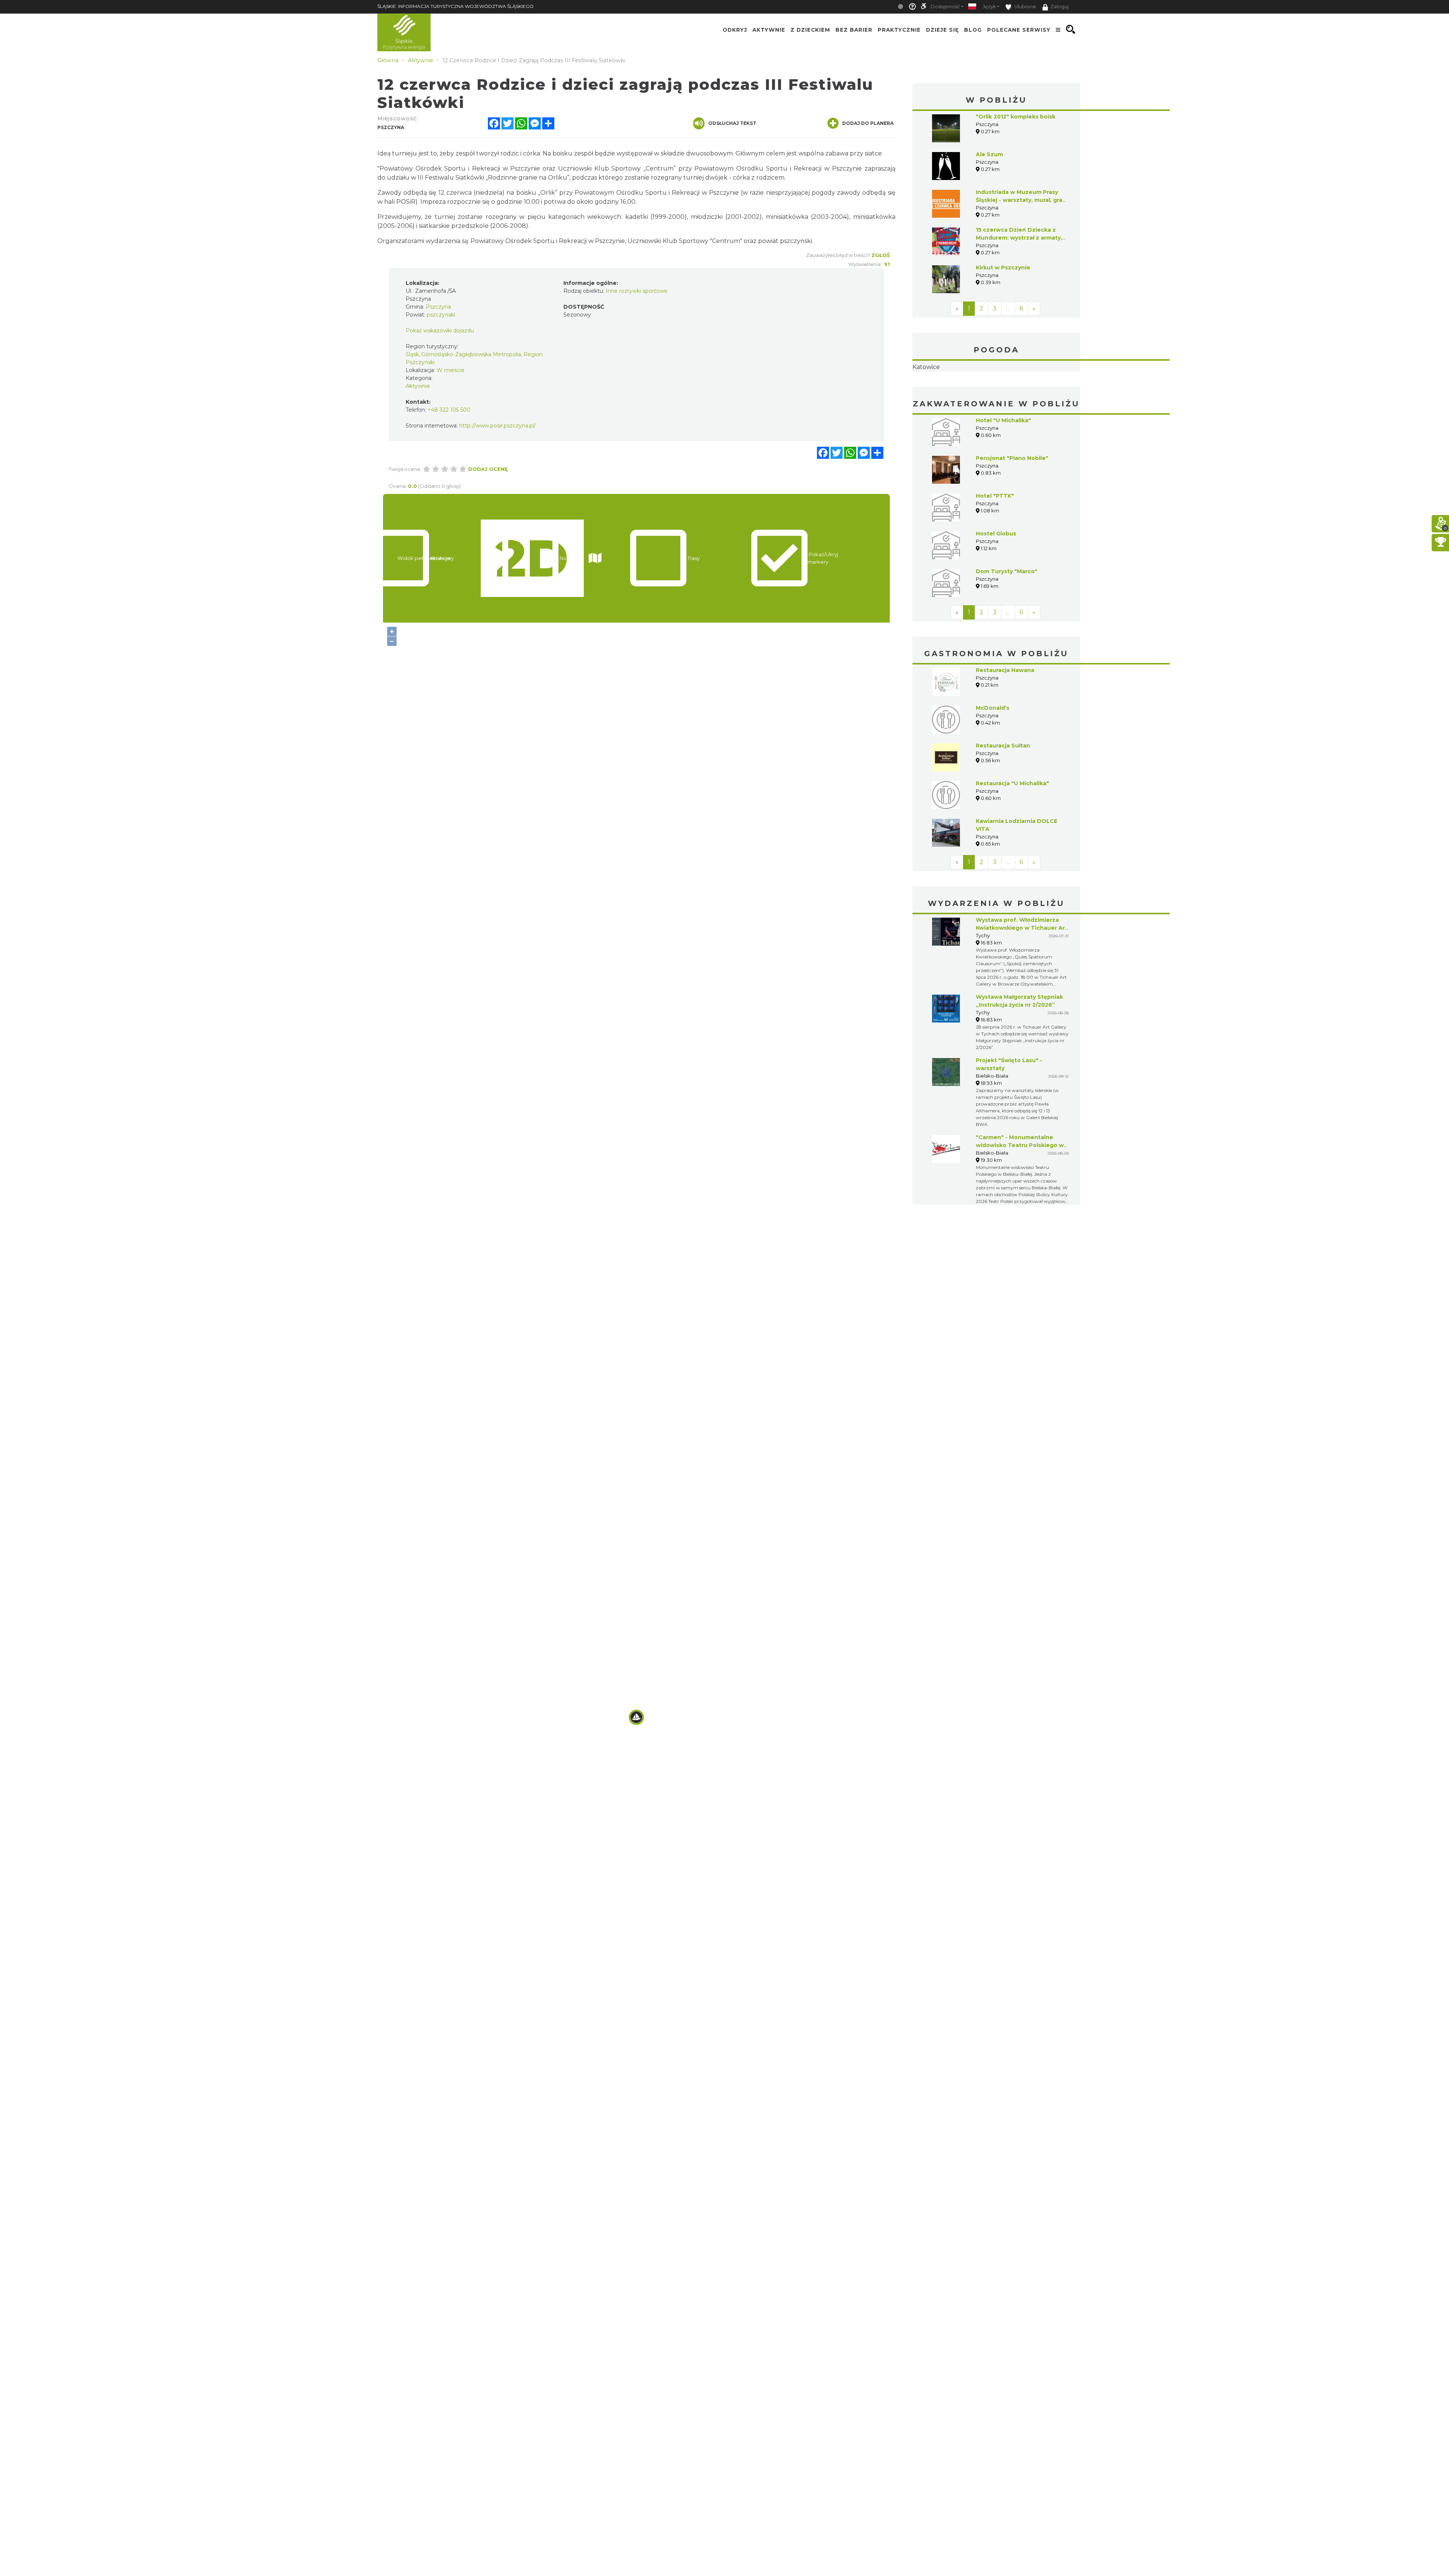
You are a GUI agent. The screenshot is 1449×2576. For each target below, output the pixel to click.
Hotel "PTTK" (995, 543)
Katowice (996, 391)
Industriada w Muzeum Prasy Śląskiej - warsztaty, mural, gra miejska (1019, 200)
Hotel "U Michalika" (1003, 468)
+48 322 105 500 (449, 410)
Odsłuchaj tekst (732, 123)
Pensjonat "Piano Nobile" (1012, 506)
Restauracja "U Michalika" (1012, 831)
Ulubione (1025, 7)
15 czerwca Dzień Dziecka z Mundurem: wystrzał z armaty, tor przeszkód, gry (1019, 238)
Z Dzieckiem (810, 29)
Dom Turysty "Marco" (1007, 619)
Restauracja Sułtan (1003, 793)
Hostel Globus (996, 581)
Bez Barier (854, 29)
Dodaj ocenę (488, 469)
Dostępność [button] (945, 7)
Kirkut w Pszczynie (1003, 268)
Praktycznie (899, 29)
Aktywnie (769, 29)
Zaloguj (1059, 7)
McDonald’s (993, 755)
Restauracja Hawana (1005, 718)
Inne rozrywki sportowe (637, 291)
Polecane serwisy (1019, 29)
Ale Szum (989, 154)
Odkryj (735, 29)
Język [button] (989, 7)
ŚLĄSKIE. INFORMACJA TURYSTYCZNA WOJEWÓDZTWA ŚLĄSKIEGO (455, 6)
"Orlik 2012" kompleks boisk (1016, 117)
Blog (973, 29)
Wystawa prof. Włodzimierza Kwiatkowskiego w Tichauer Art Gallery (1022, 975)
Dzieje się (942, 29)
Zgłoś (881, 255)
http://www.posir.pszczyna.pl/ (498, 426)
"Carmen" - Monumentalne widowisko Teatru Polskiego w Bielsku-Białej (1020, 1193)
